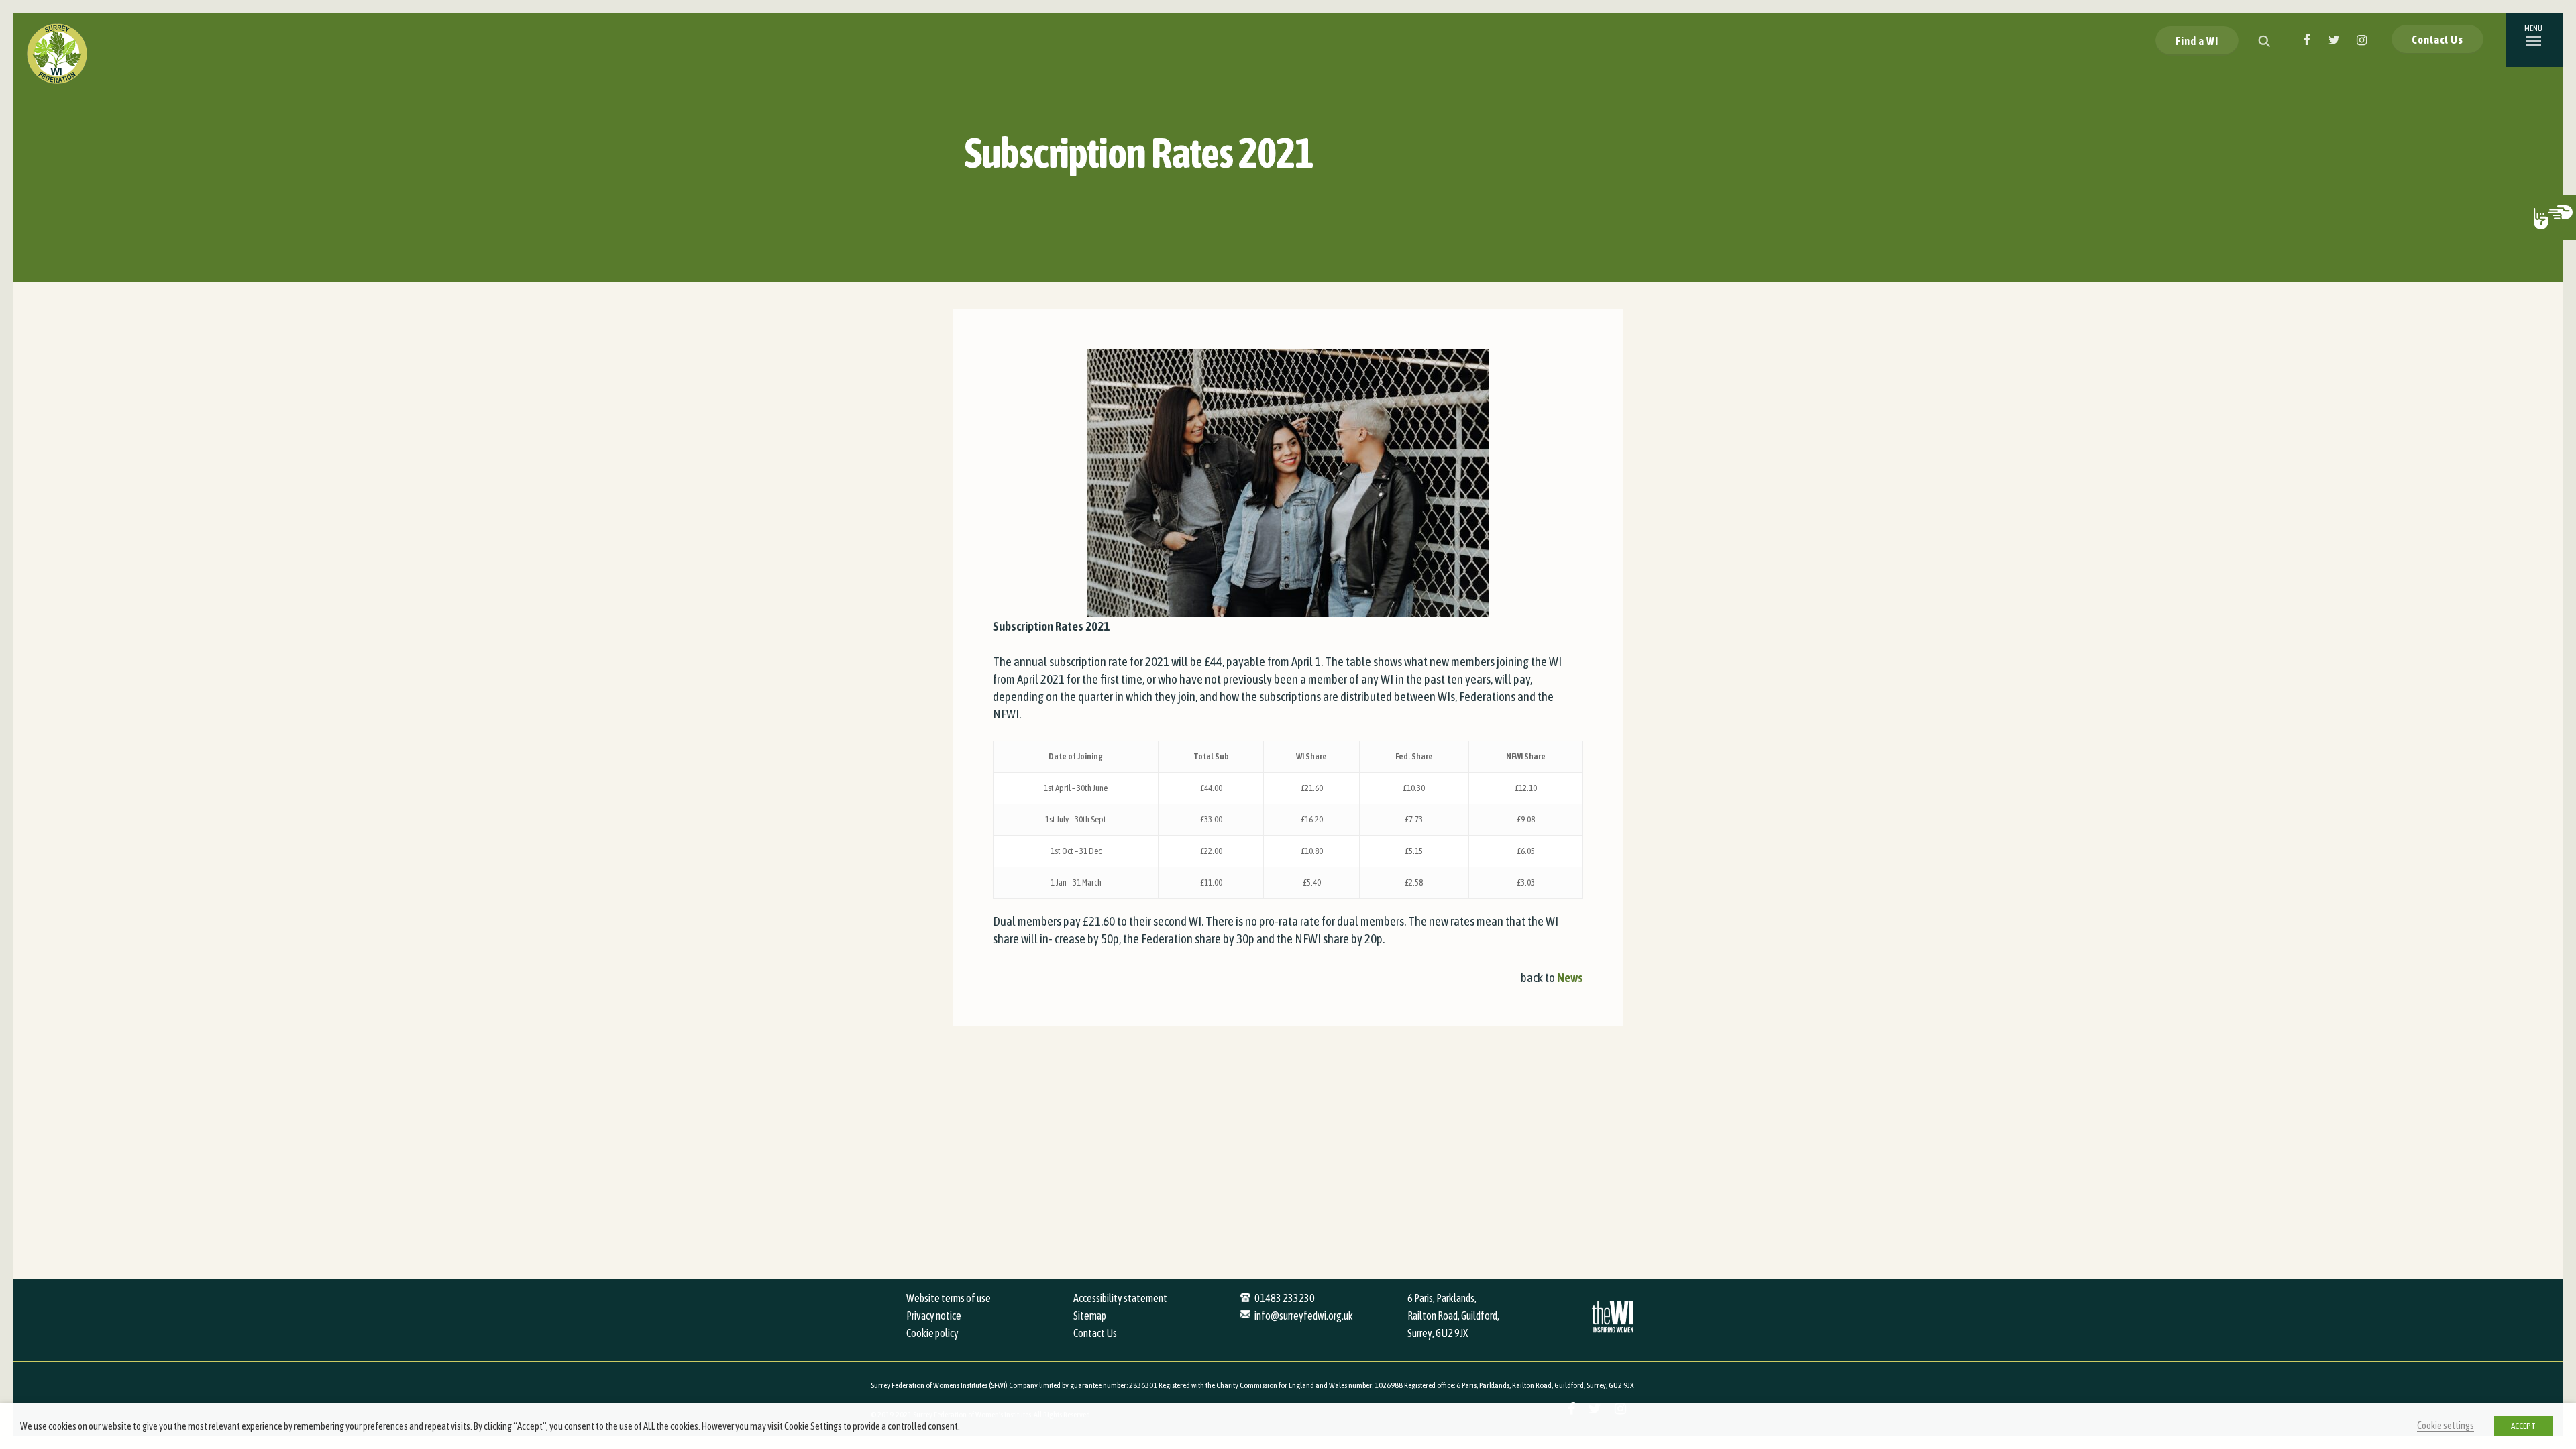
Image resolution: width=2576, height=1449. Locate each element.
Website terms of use (949, 1298)
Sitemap (1090, 1316)
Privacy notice (934, 1316)
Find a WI (2197, 41)
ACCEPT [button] (2523, 1426)
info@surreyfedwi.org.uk (1304, 1316)
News (1570, 977)
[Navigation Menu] (2534, 40)
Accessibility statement (1120, 1298)
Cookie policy (932, 1333)
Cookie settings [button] (2446, 1425)
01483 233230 (1285, 1298)
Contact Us (2437, 40)
